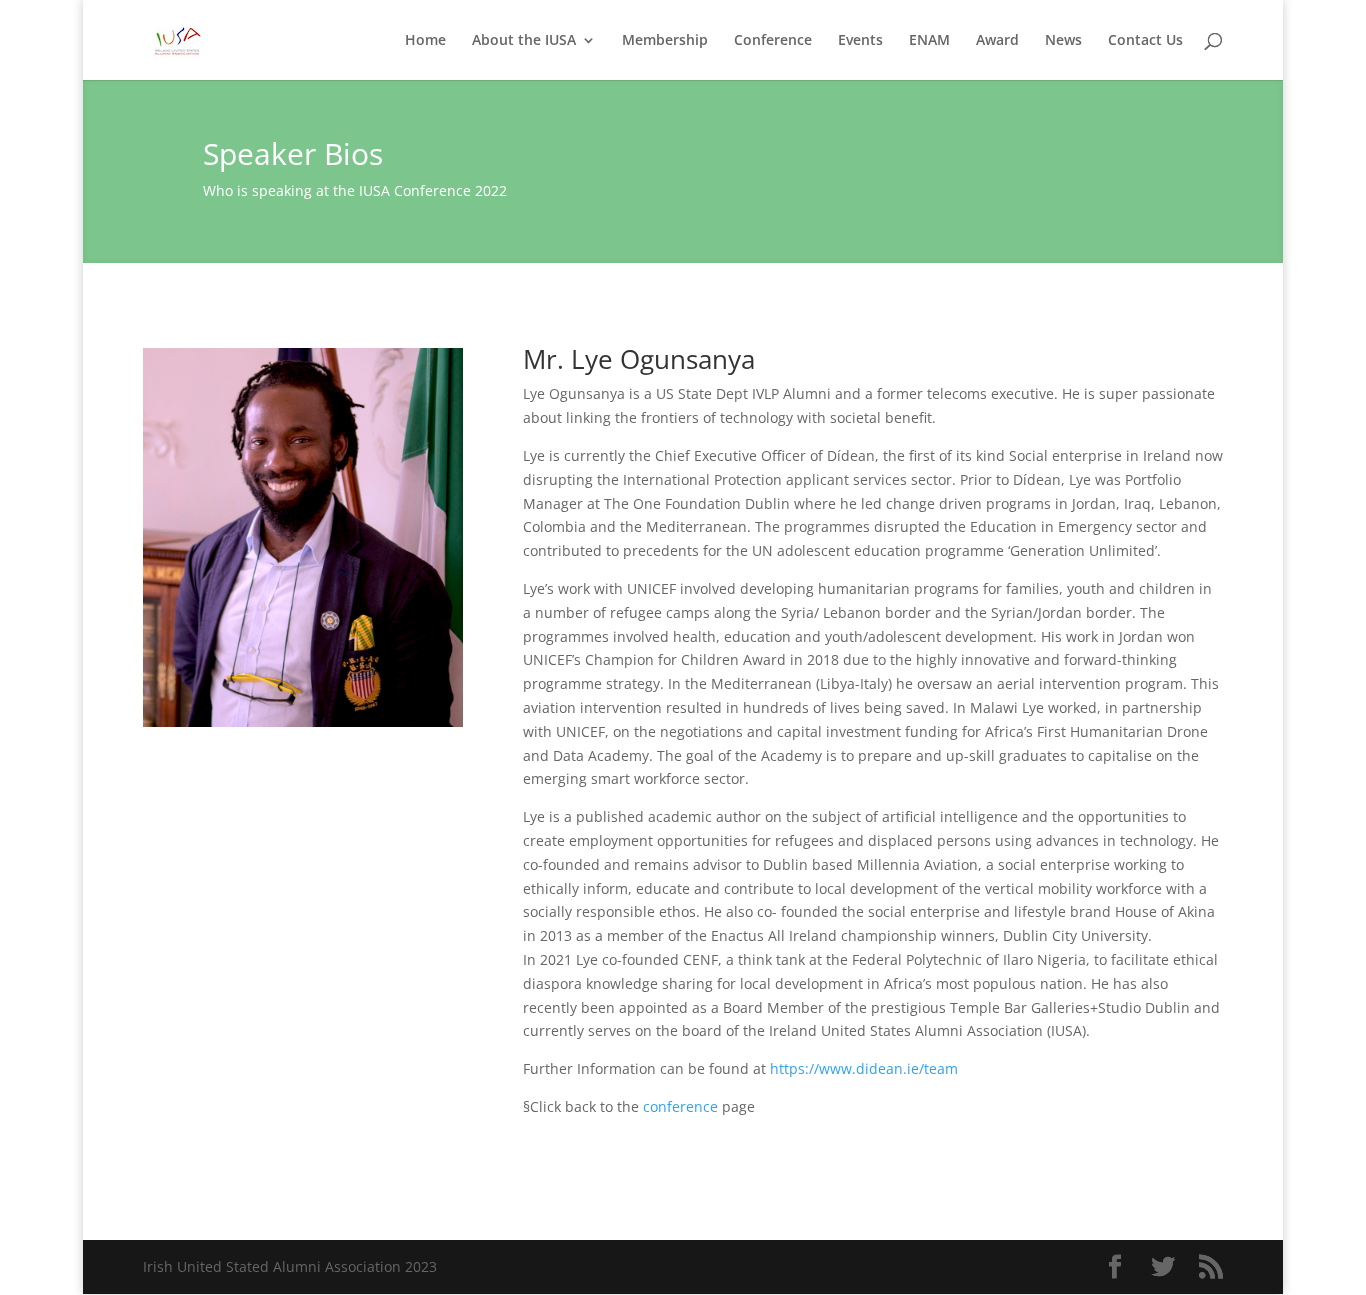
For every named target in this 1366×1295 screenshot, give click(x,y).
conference (680, 1106)
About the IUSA (524, 41)
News (1063, 41)
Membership (665, 41)
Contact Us (1145, 41)
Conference (773, 41)
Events (860, 41)
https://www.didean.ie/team (864, 1068)
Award (997, 41)
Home (425, 41)
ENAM (929, 41)
